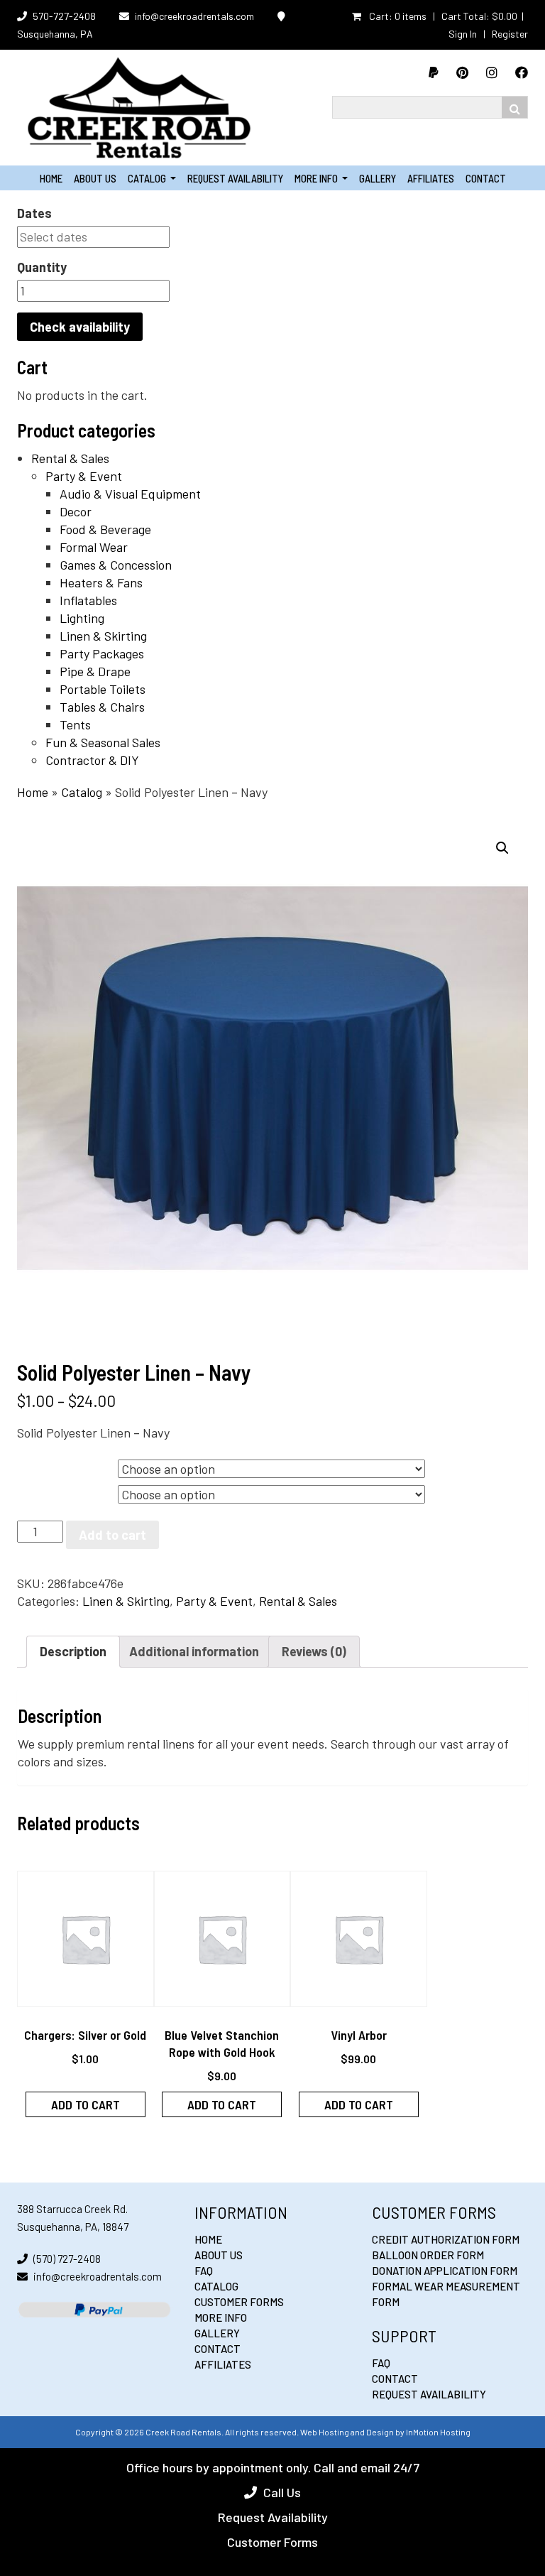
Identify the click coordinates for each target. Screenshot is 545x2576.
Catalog (152, 178)
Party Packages (102, 653)
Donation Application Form (445, 2271)
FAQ (204, 2271)
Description (73, 1651)
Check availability (80, 327)
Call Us (282, 2492)
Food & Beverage (105, 529)
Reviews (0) (314, 1651)
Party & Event (84, 476)
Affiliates (431, 178)
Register (510, 34)
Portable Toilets (103, 689)
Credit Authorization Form (446, 2239)
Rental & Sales (70, 458)
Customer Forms (239, 2302)
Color (35, 1491)
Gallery (378, 178)
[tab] (73, 1652)
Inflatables (88, 600)
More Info (321, 178)
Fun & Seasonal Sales (103, 742)
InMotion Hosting (438, 2432)
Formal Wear (94, 547)
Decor (76, 511)
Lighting (82, 618)
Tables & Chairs (102, 707)
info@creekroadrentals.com (194, 16)
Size (32, 1466)
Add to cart (112, 1535)
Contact (486, 178)
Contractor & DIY (92, 760)
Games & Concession (116, 565)
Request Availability (235, 178)
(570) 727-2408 (67, 2259)
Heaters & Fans (101, 582)
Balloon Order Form (428, 2255)
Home (51, 178)
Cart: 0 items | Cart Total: (442, 16)
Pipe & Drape (95, 671)
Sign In (463, 34)
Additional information (194, 1651)
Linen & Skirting (103, 636)
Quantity (42, 267)
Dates (34, 213)
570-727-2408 (64, 16)
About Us (95, 178)
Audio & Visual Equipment (130, 494)
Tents (75, 724)
